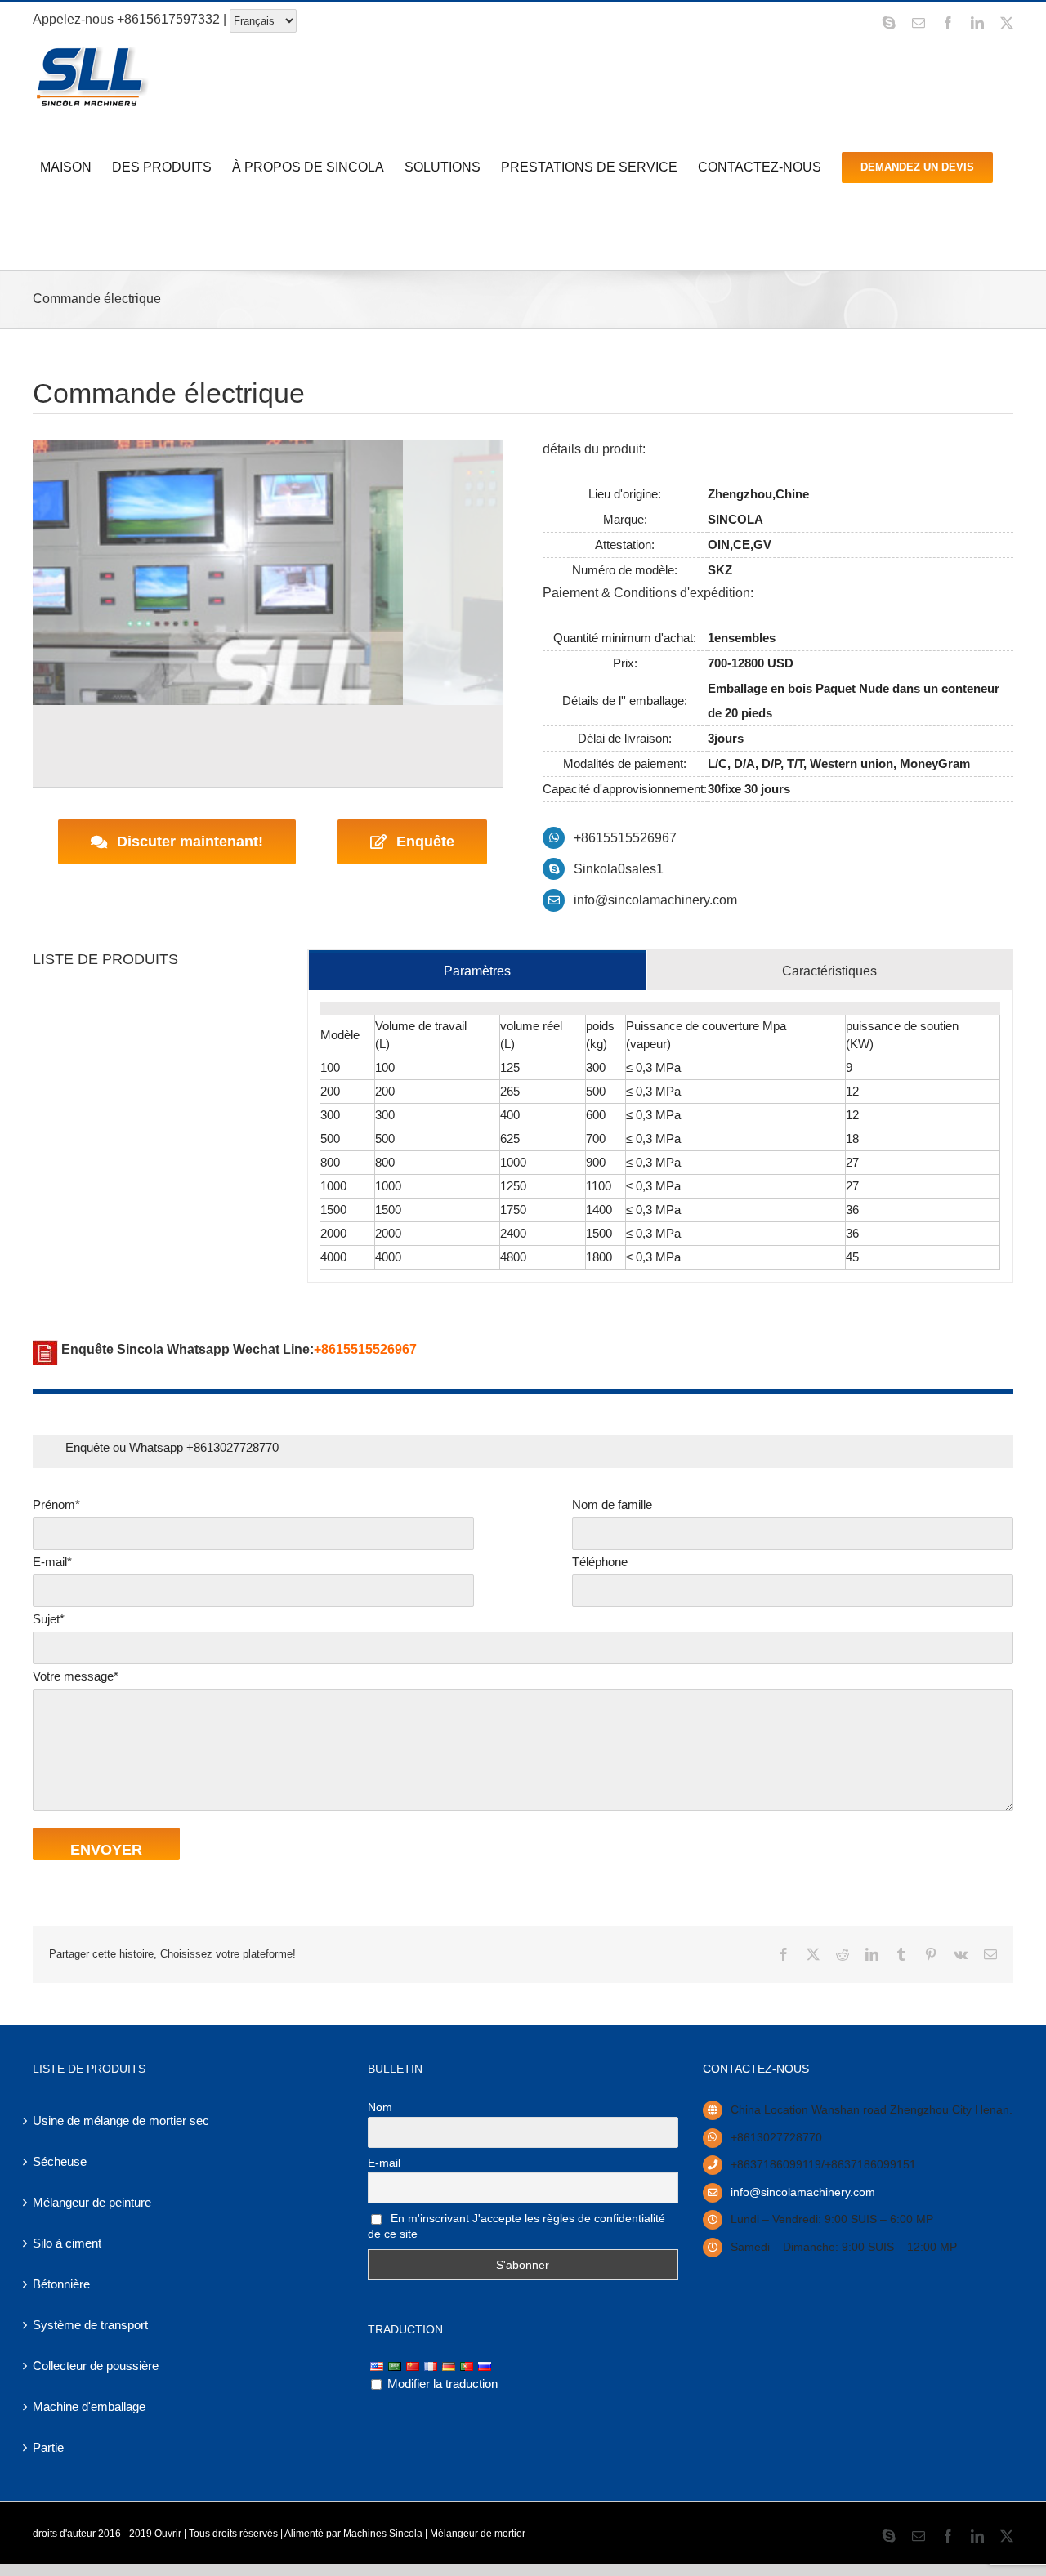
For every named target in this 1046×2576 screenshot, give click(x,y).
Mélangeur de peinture (92, 2202)
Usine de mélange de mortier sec (121, 2121)
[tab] (478, 970)
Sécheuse (60, 2161)
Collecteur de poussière (96, 2366)
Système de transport (90, 2325)
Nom (380, 2107)
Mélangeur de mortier (478, 2534)
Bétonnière (61, 2284)
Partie (48, 2447)
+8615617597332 (168, 19)
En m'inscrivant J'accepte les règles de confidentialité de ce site (516, 2226)
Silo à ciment (67, 2243)
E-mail (384, 2163)
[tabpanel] (660, 1136)
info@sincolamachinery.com (655, 900)
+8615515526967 (625, 838)
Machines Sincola (383, 2534)
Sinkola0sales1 (619, 869)
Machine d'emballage (89, 2406)
